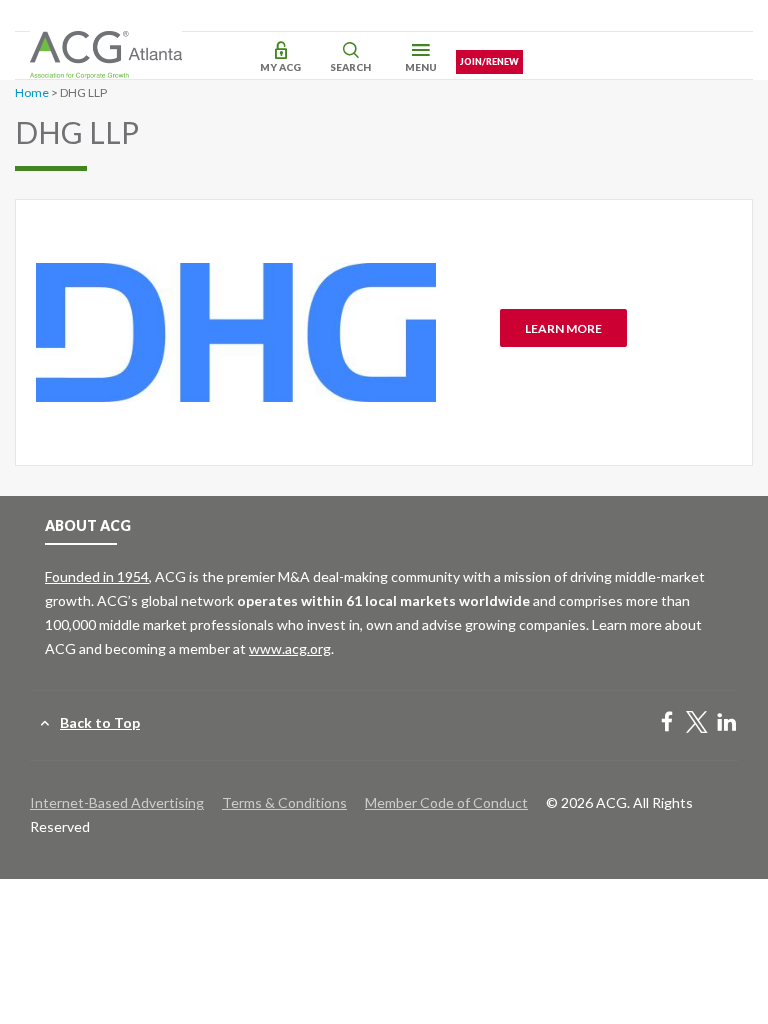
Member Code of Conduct (446, 802)
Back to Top (100, 722)
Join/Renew (489, 61)
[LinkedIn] (727, 723)
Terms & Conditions (284, 802)
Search (350, 67)
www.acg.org (290, 648)
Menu (421, 67)
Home (32, 92)
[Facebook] (667, 723)
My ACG (280, 67)
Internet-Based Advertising (117, 802)
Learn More (563, 328)
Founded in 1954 (97, 576)
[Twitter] (697, 723)
